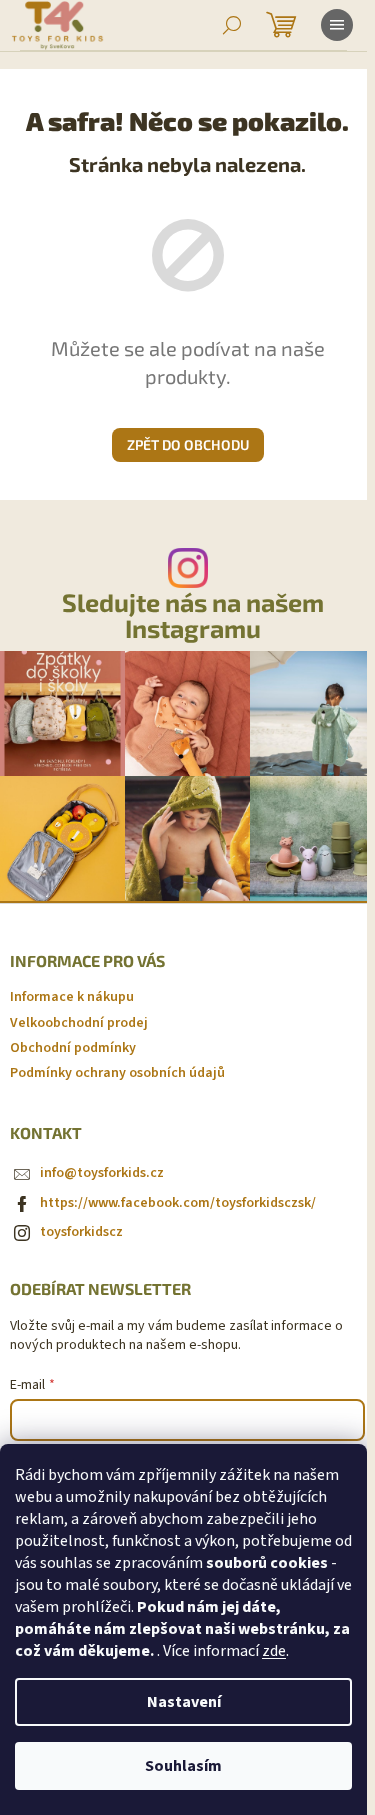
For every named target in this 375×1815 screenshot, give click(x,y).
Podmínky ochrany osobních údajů (117, 1073)
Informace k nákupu (72, 997)
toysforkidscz (81, 1232)
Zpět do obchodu (188, 444)
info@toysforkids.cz (102, 1173)
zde (274, 1651)
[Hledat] (232, 25)
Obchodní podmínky (73, 1048)
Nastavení (184, 1702)
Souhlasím (183, 1766)
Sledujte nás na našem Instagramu (193, 615)
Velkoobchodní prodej (79, 1023)
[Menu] (337, 25)
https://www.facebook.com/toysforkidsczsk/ (178, 1203)
